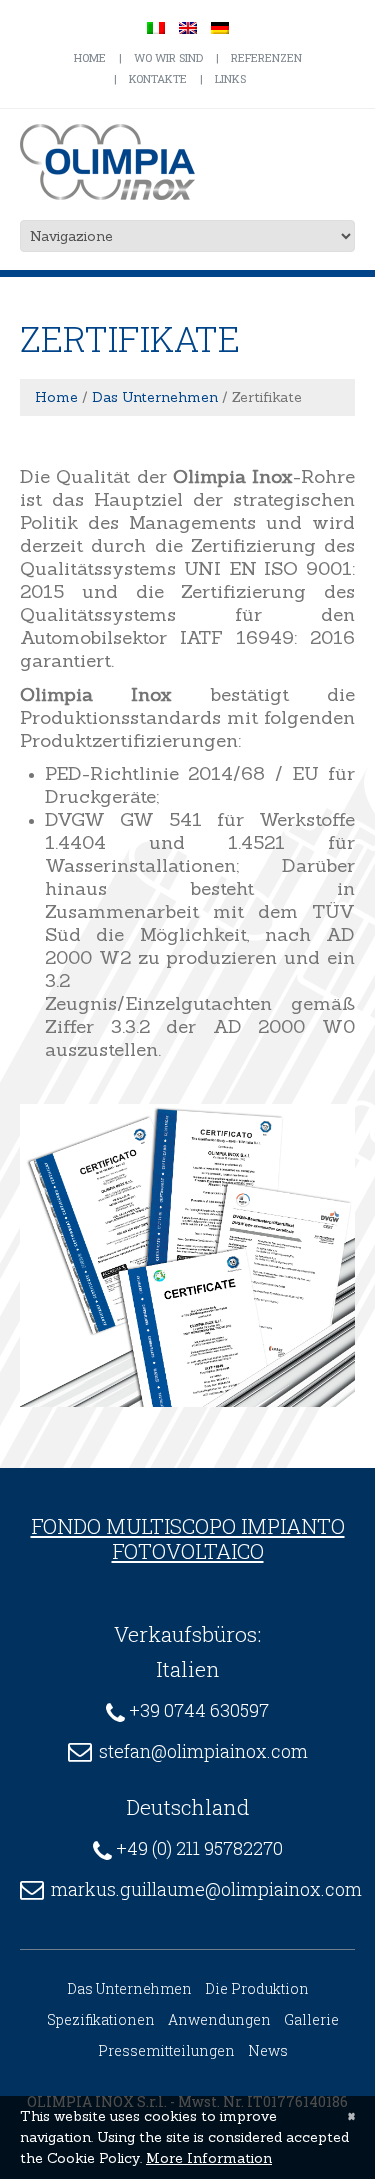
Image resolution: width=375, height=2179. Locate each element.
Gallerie (311, 2019)
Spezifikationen (101, 2019)
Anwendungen (219, 2019)
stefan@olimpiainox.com (203, 1751)
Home (90, 57)
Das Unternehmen (155, 397)
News (268, 2050)
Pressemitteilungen (166, 2050)
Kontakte (158, 78)
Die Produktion (257, 1988)
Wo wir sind (168, 57)
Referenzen (266, 57)
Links (230, 78)
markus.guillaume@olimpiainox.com (206, 1889)
